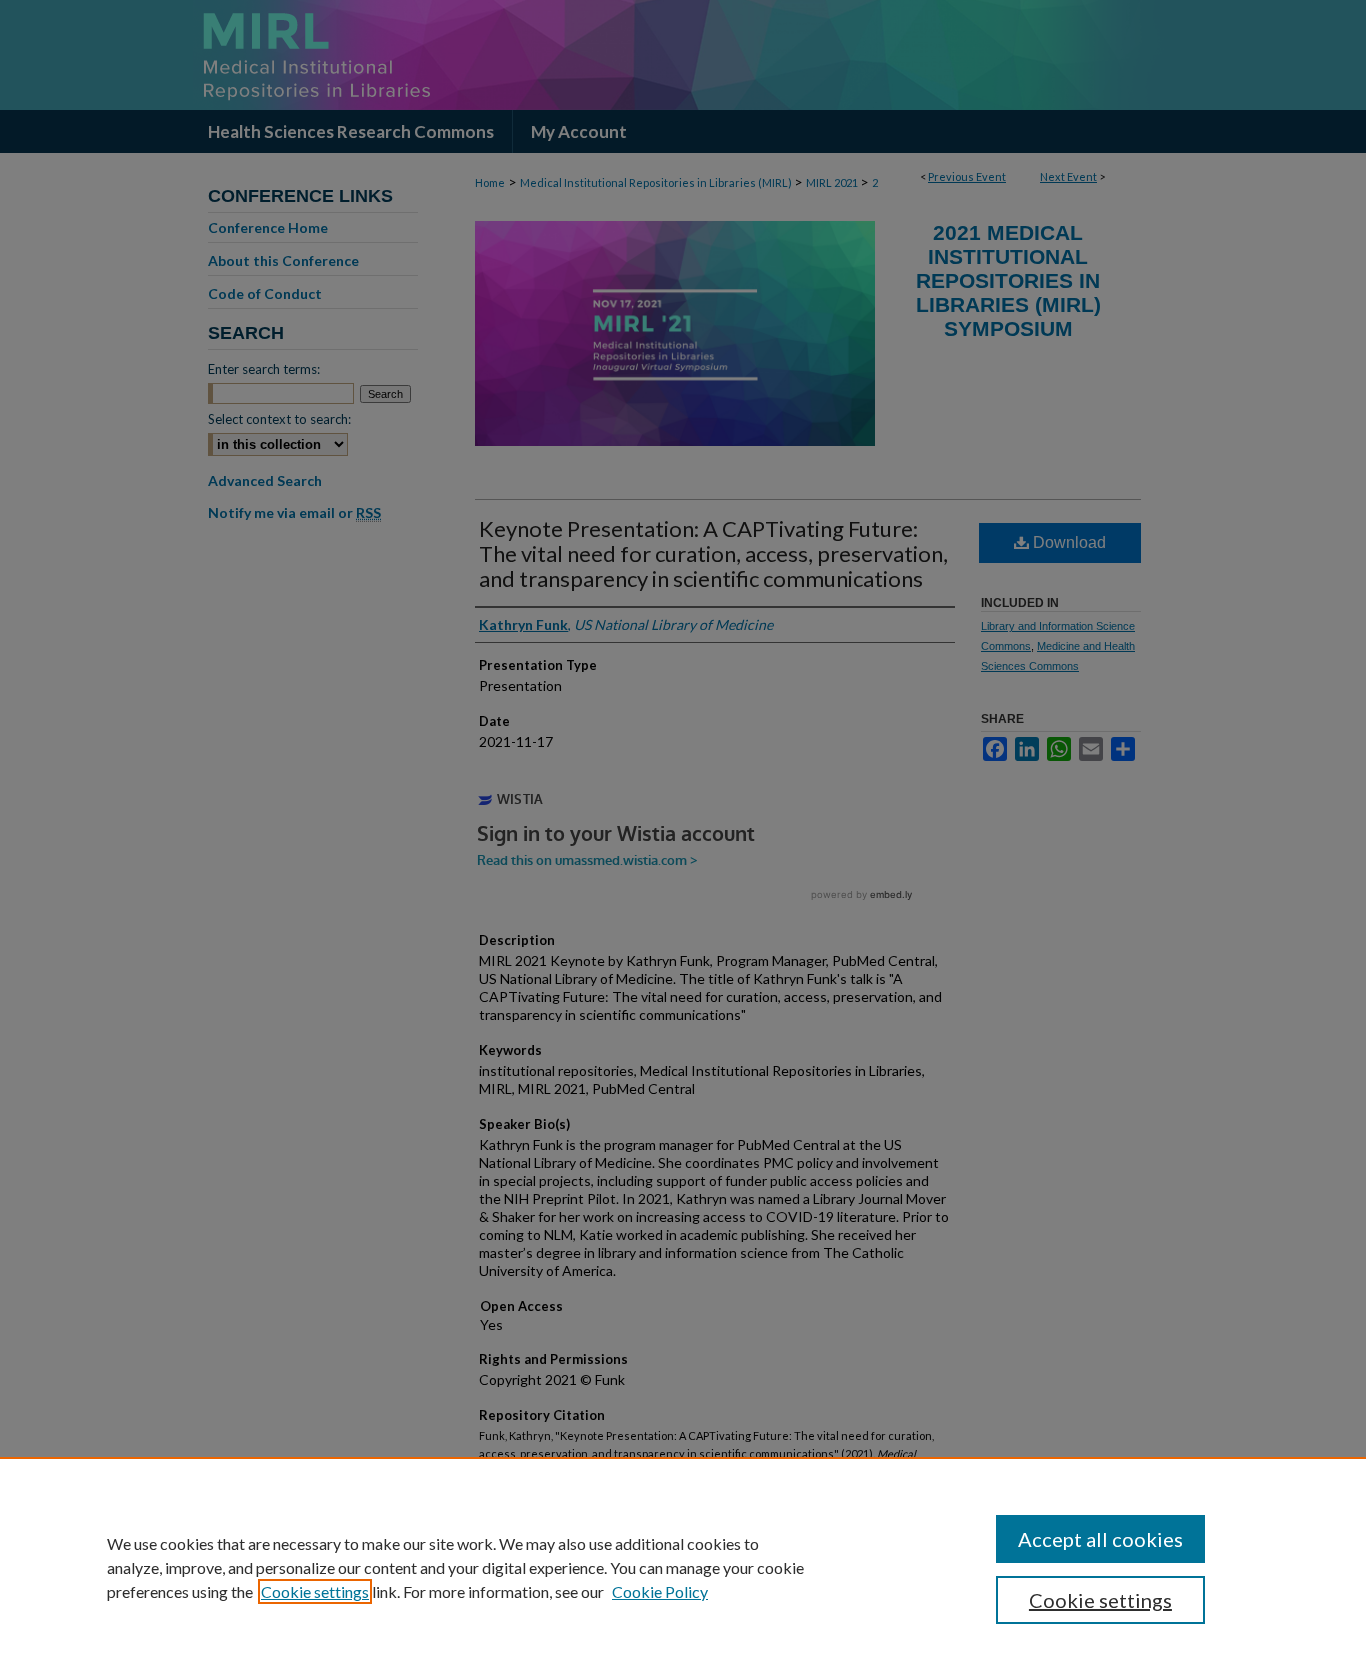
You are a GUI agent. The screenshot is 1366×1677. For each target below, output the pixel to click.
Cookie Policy (660, 1591)
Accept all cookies (1100, 1539)
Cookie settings (315, 1591)
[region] (683, 1567)
